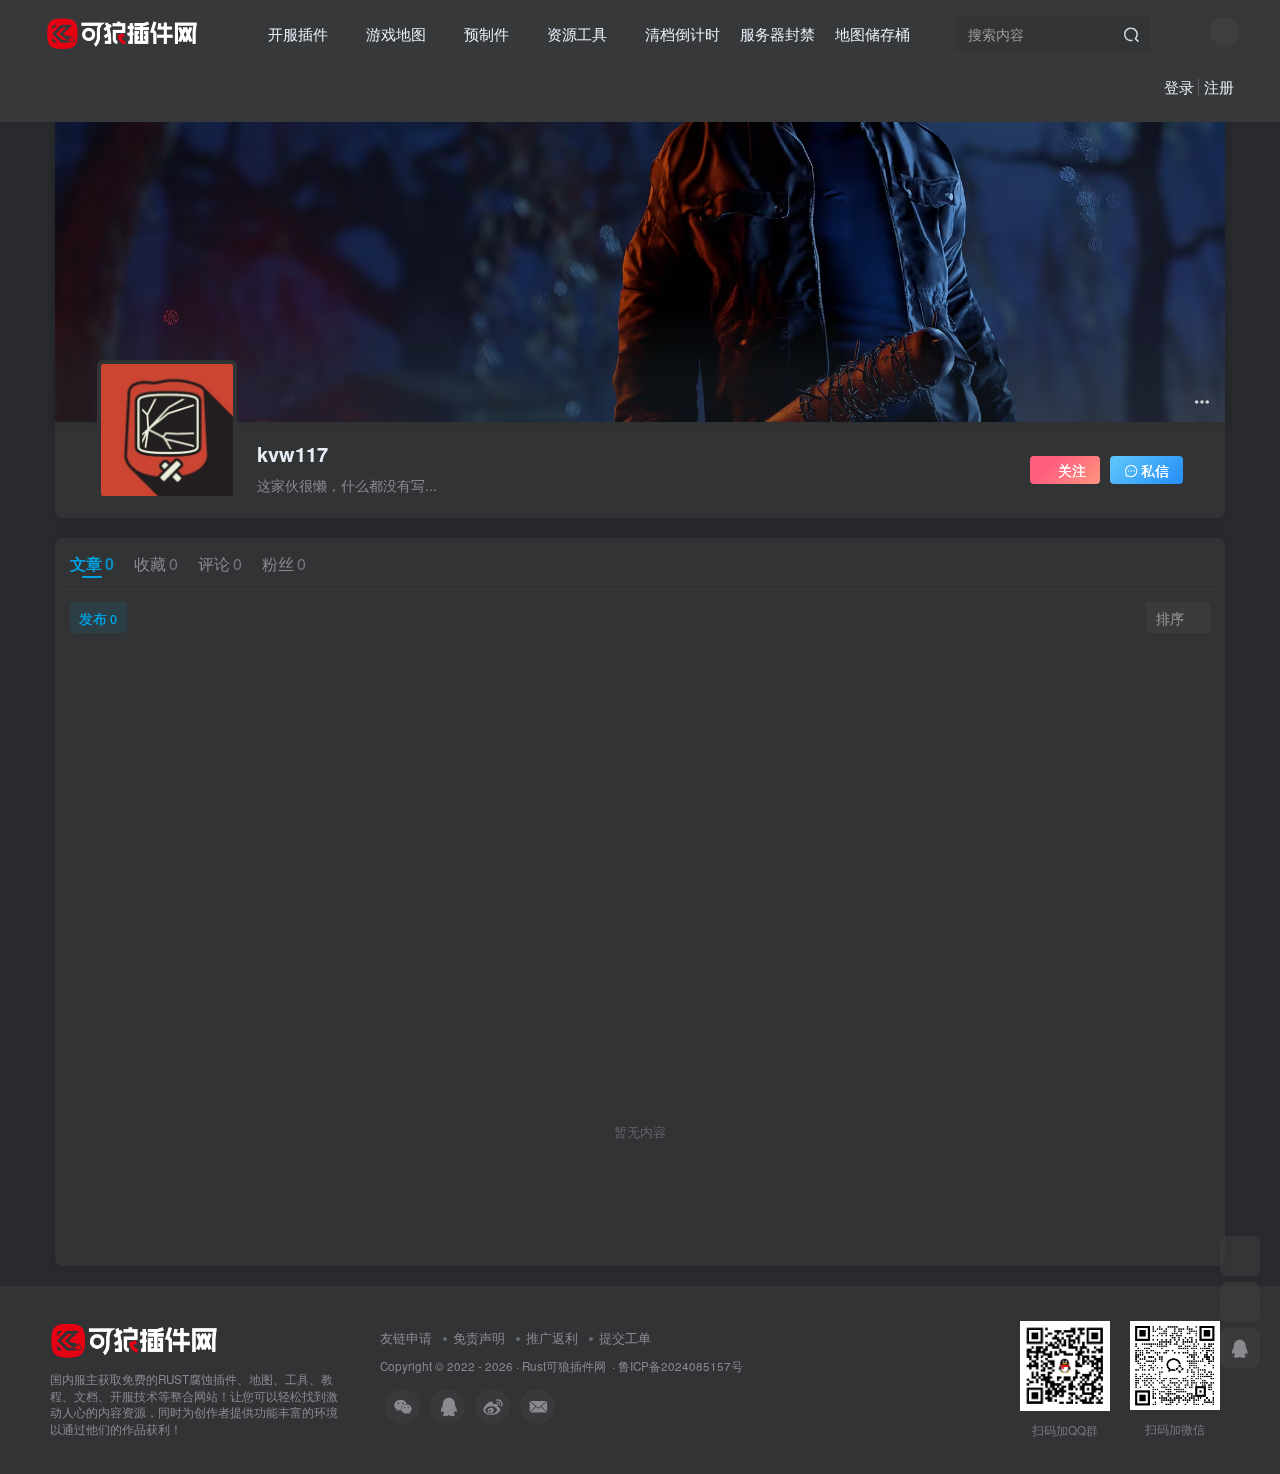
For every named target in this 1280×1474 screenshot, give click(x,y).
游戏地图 (396, 33)
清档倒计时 (682, 33)
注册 (1219, 86)
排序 (1170, 618)
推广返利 (552, 1337)
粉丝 (284, 563)
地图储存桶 (872, 33)
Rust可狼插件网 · (570, 1366)
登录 (1179, 86)
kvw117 (292, 454)
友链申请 (406, 1337)
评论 (220, 563)
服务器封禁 (777, 33)
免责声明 (479, 1337)
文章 (92, 563)
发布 (98, 618)
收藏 (156, 563)
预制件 (486, 33)
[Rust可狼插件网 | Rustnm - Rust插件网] (134, 1338)
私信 (1155, 470)
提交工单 (625, 1337)
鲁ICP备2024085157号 (680, 1366)
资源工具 (577, 33)
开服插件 (298, 33)
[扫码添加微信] (1240, 1256)
